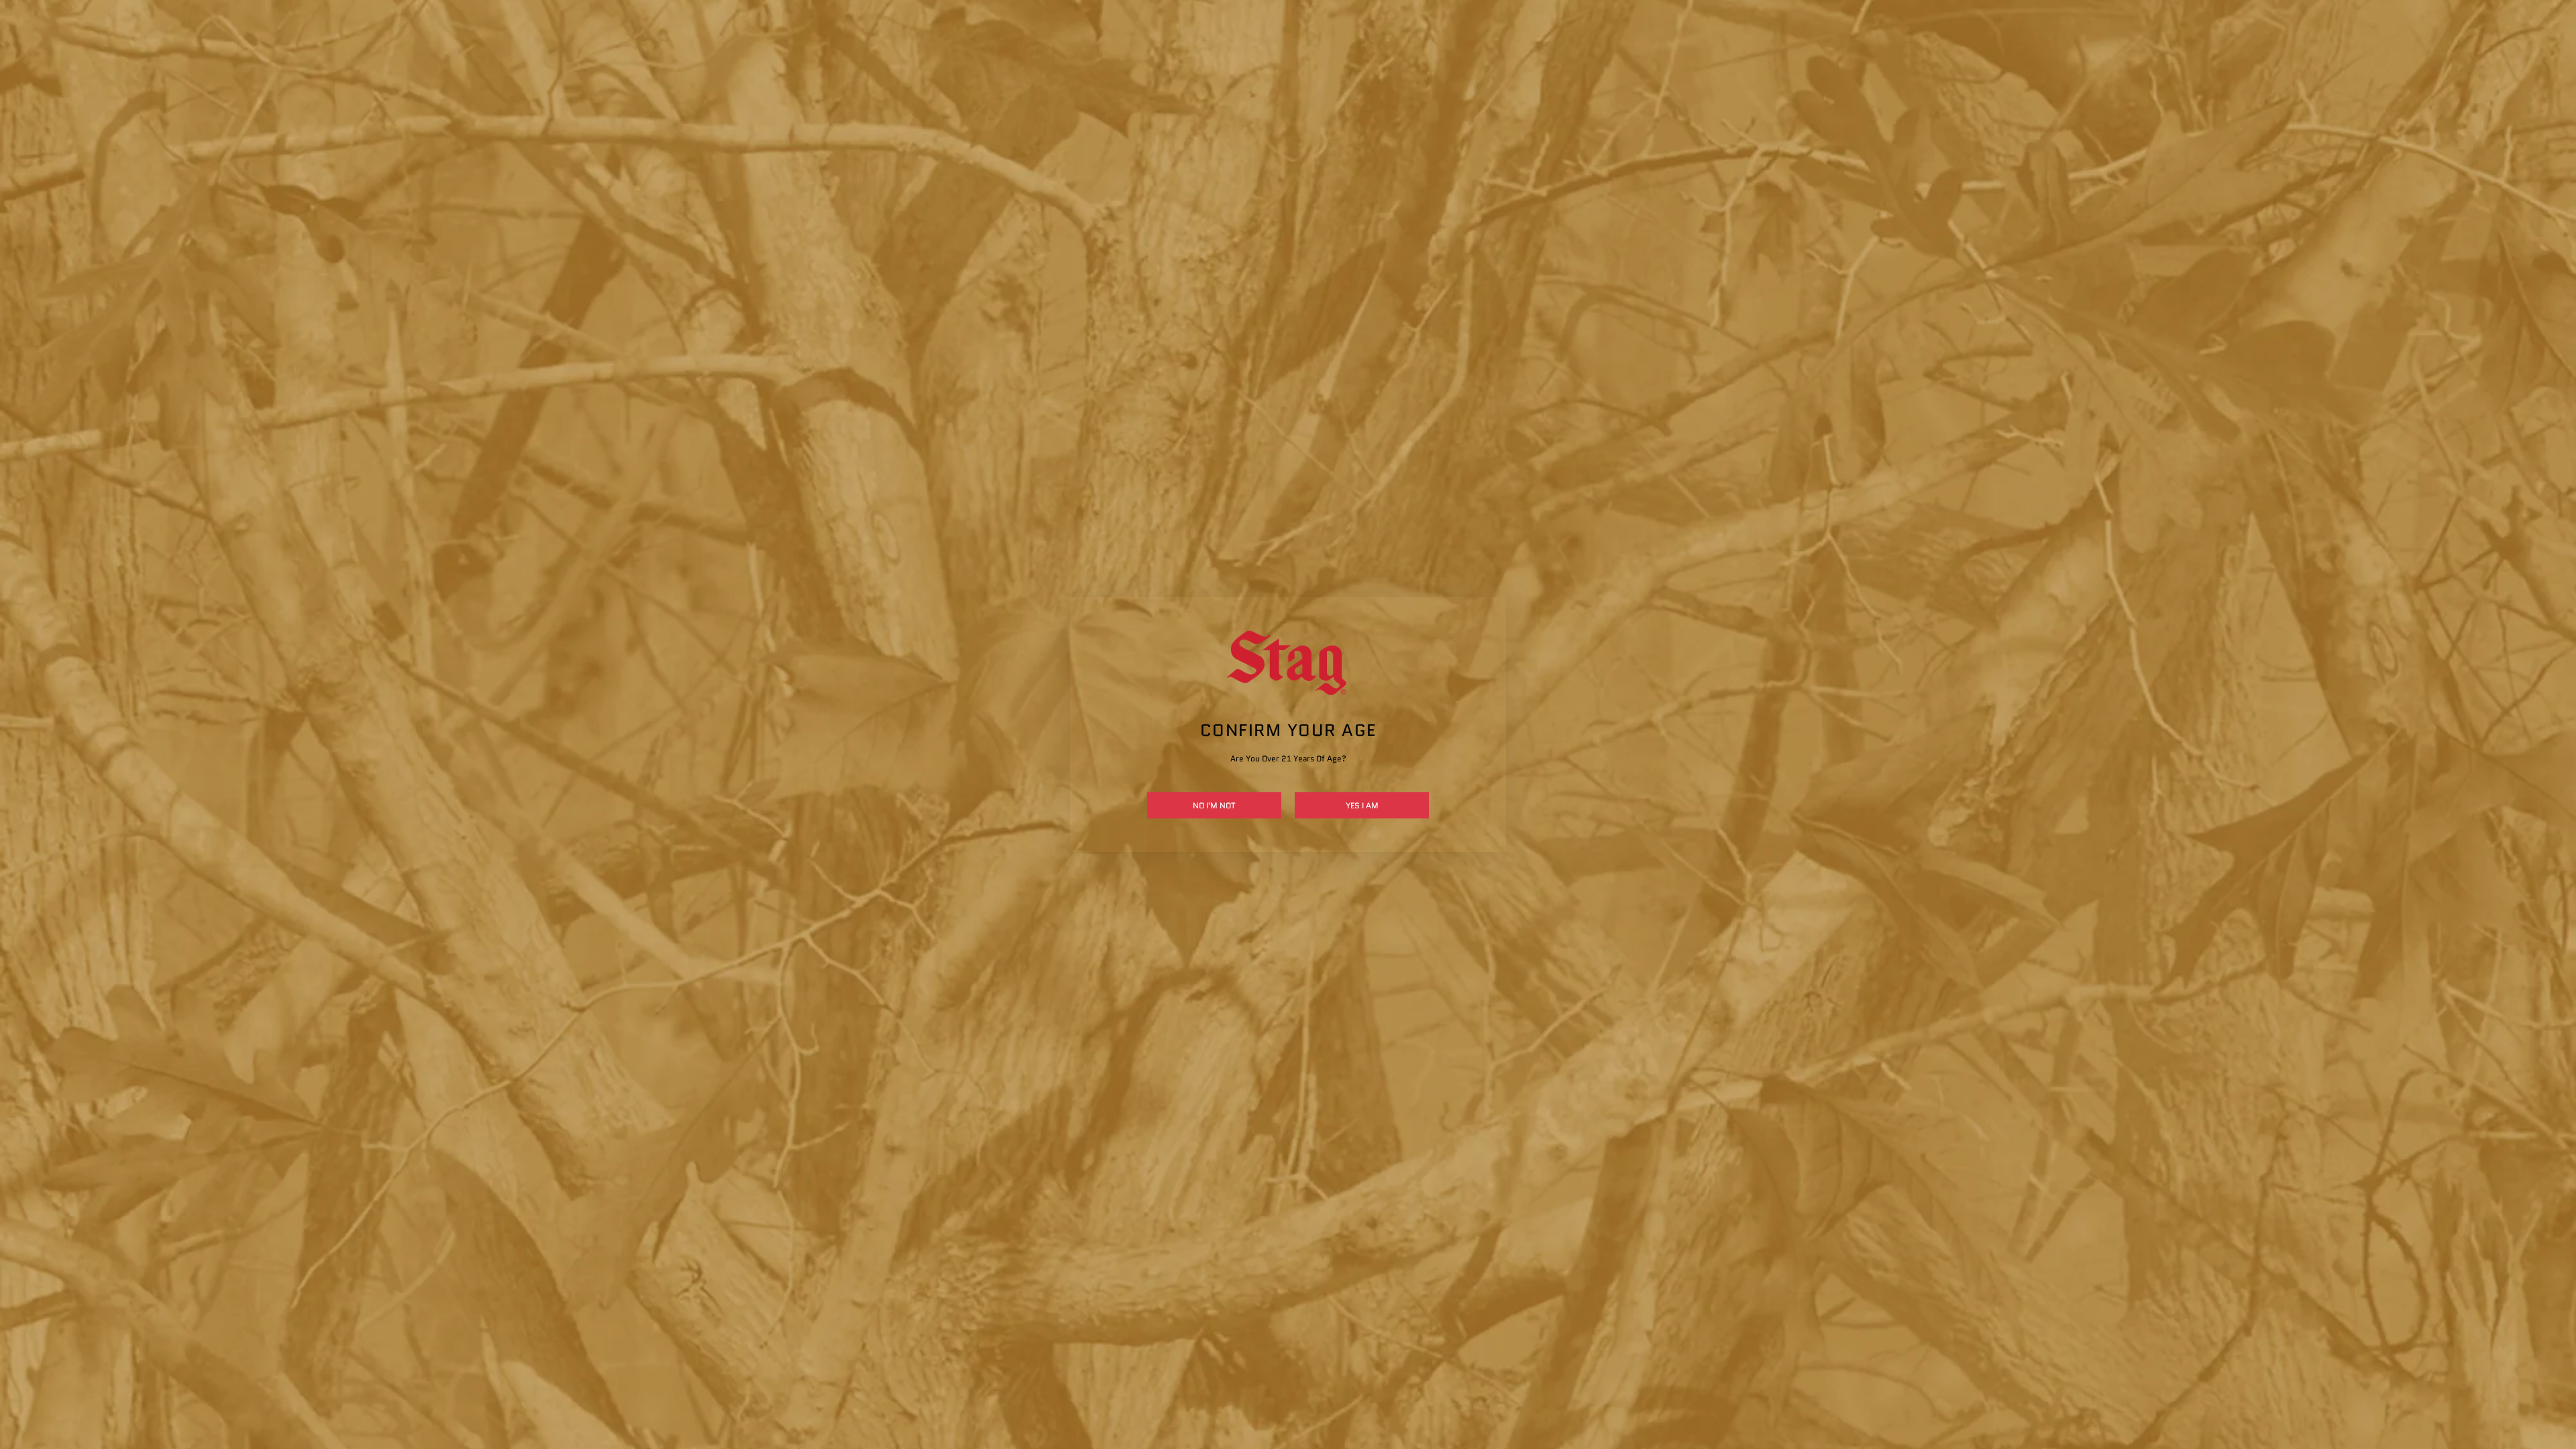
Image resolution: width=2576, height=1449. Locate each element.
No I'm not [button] (1214, 805)
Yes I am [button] (1362, 805)
